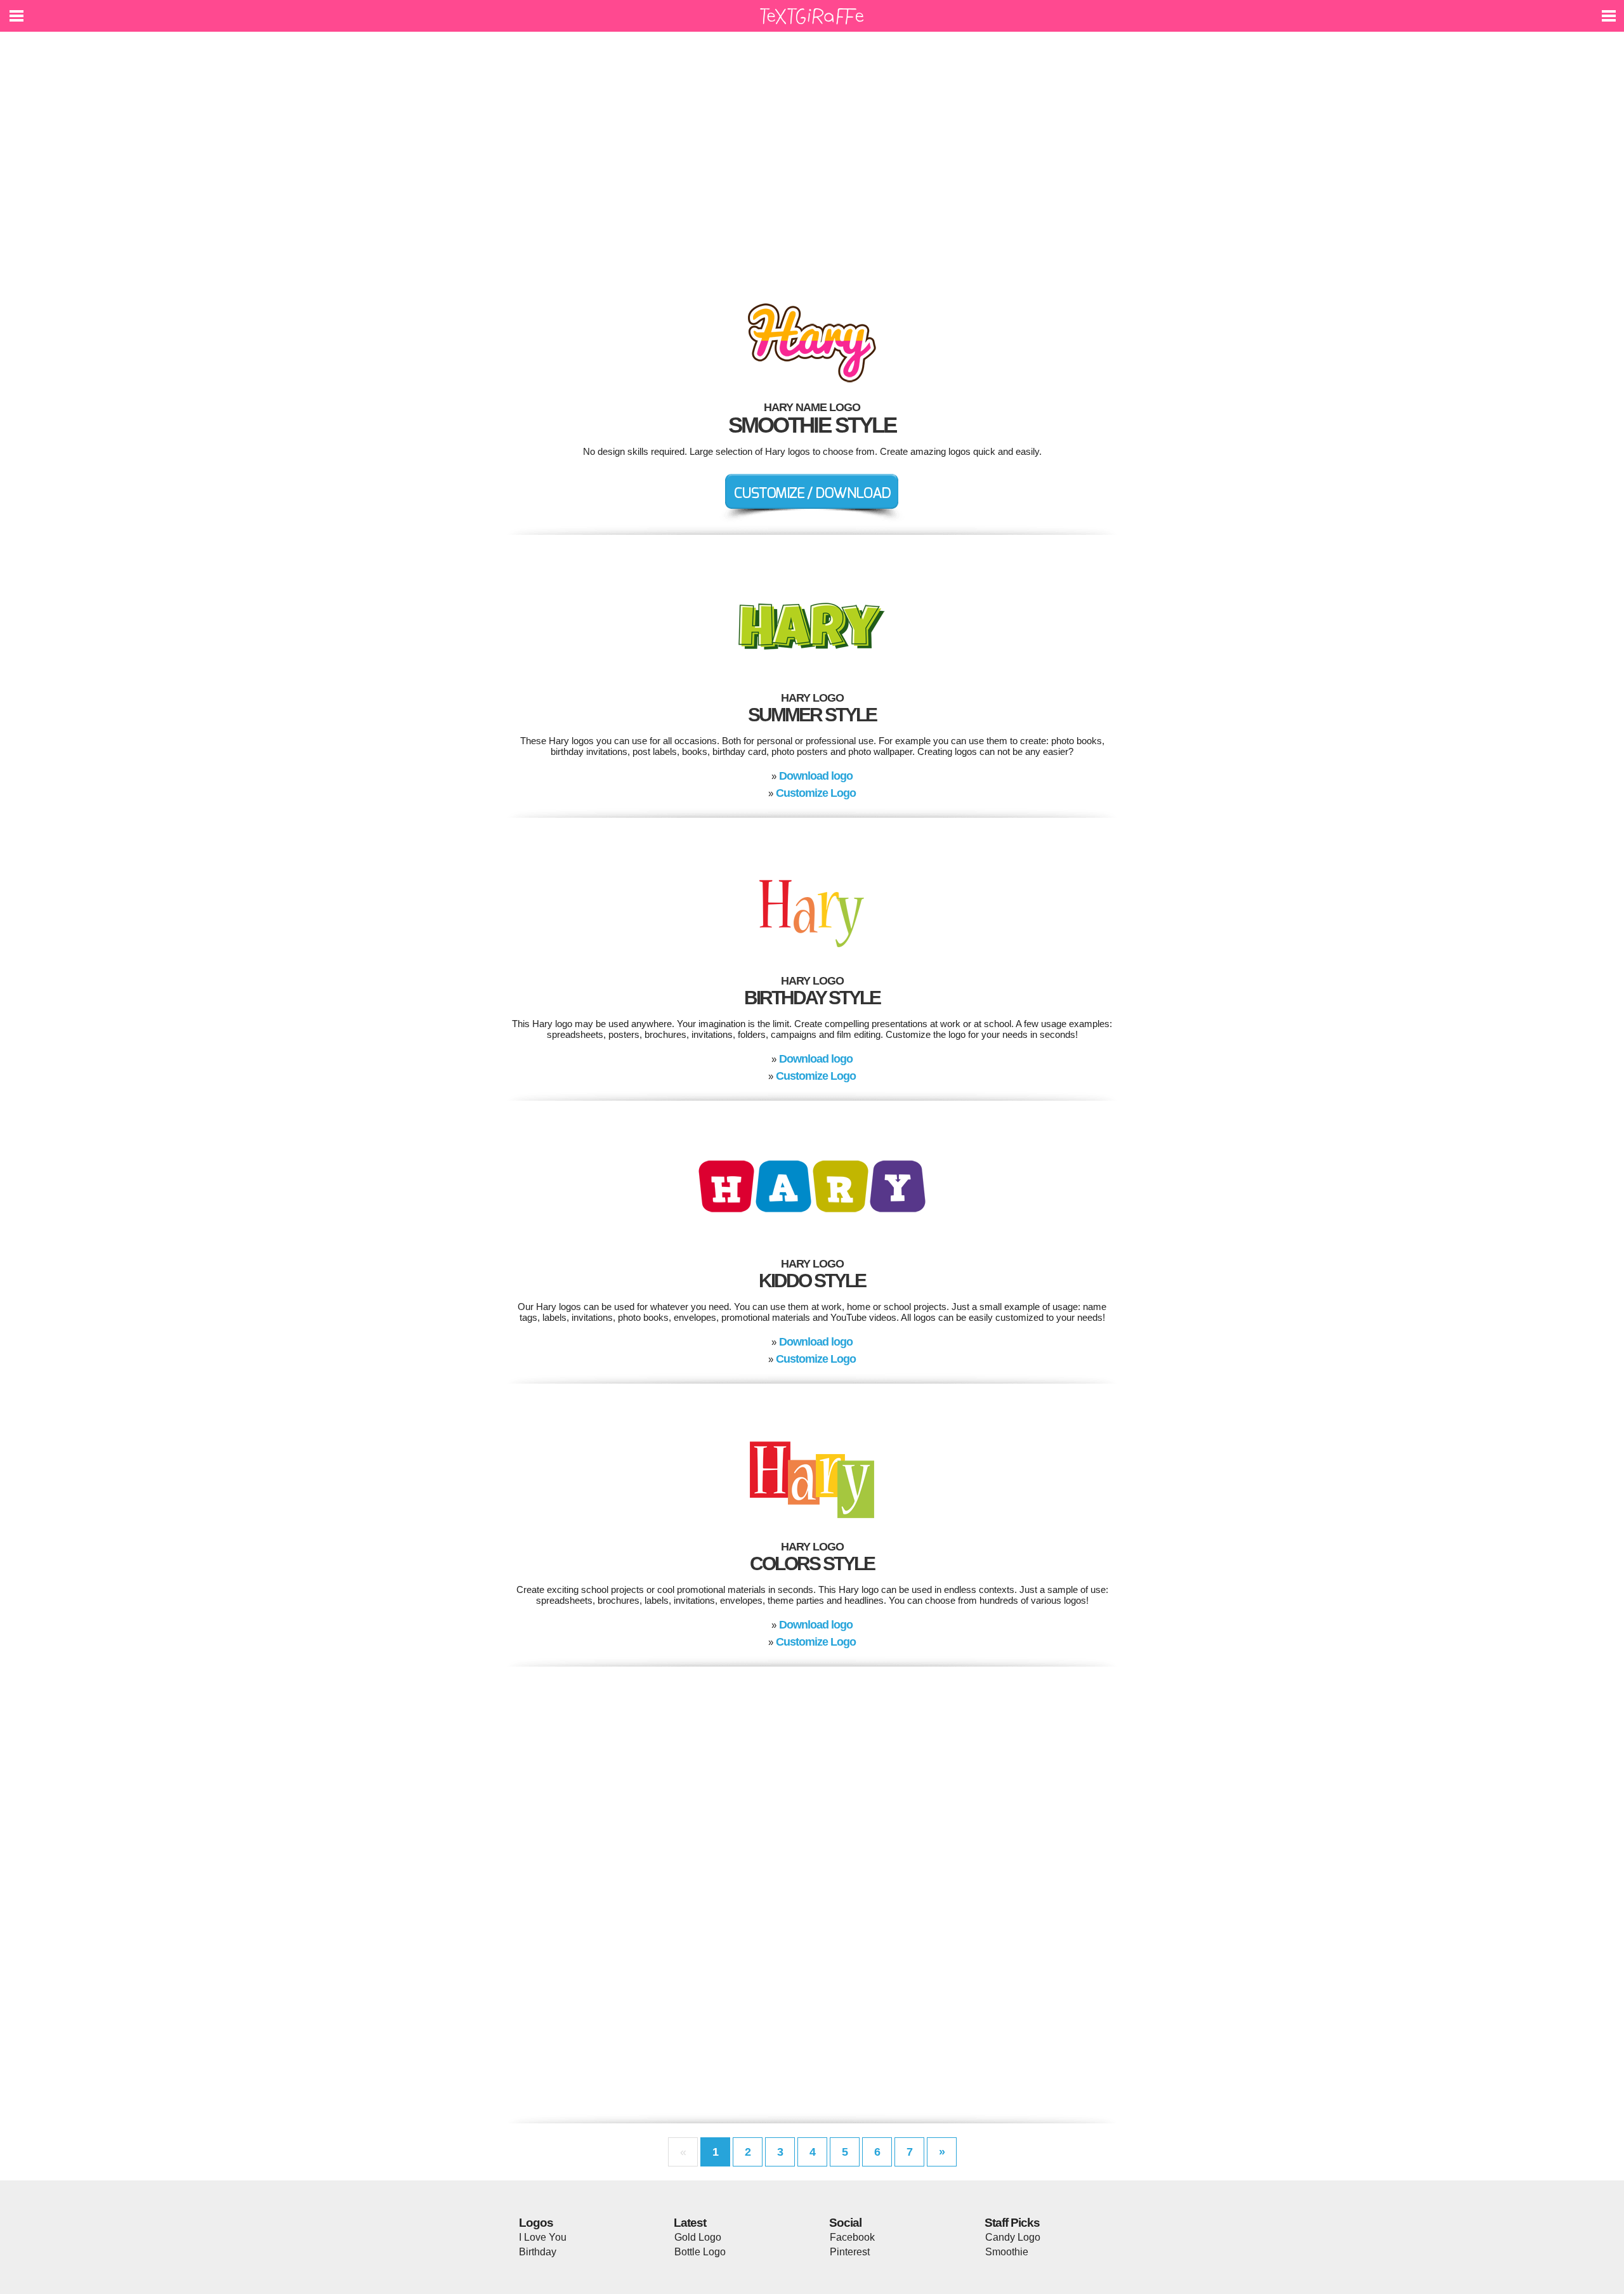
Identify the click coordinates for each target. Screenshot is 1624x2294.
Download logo (816, 776)
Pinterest (850, 2252)
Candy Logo (1013, 2237)
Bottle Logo (700, 2252)
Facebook (852, 2237)
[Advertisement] (812, 159)
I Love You (543, 2237)
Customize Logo (816, 793)
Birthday (538, 2252)
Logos (536, 2223)
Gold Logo (698, 2237)
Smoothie (1007, 2252)
